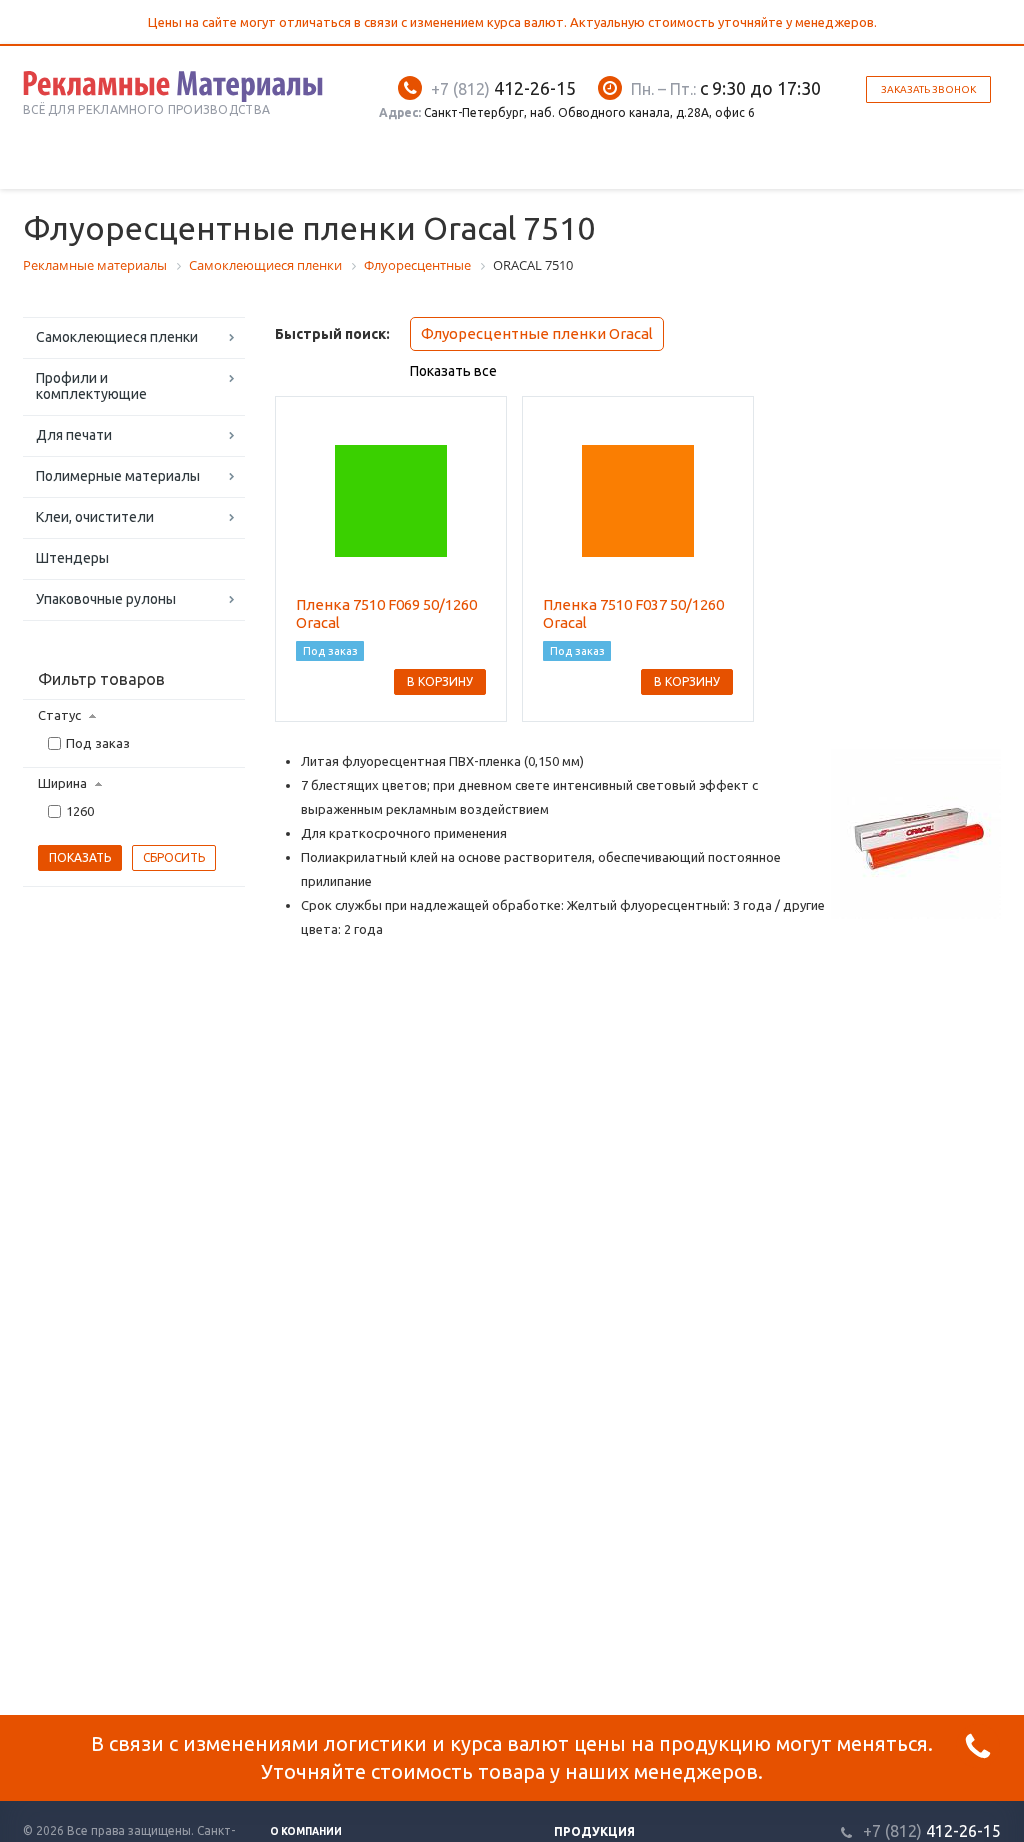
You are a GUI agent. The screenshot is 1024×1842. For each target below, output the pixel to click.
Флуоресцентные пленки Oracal (537, 333)
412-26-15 (503, 88)
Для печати (74, 435)
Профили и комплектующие (91, 386)
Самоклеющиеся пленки (117, 337)
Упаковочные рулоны (106, 599)
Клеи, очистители (95, 517)
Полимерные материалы (118, 476)
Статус (59, 715)
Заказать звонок (928, 89)
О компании (306, 1831)
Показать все (453, 371)
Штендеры (72, 558)
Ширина (62, 783)
